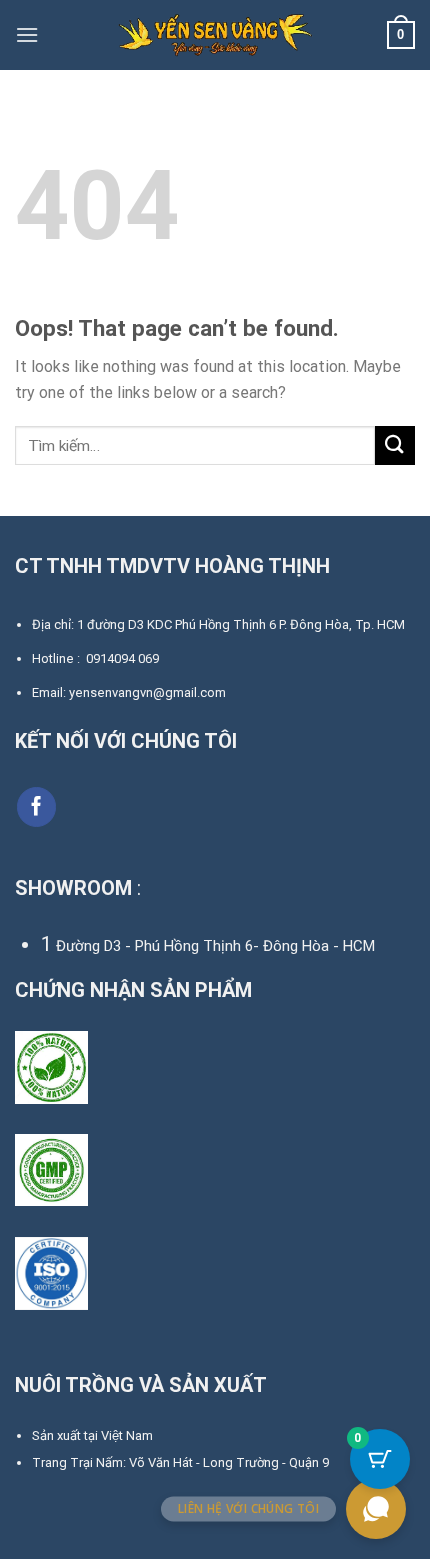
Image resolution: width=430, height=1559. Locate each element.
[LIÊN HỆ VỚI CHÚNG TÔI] (376, 1509)
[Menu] (27, 34)
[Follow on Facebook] (37, 807)
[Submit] (395, 445)
